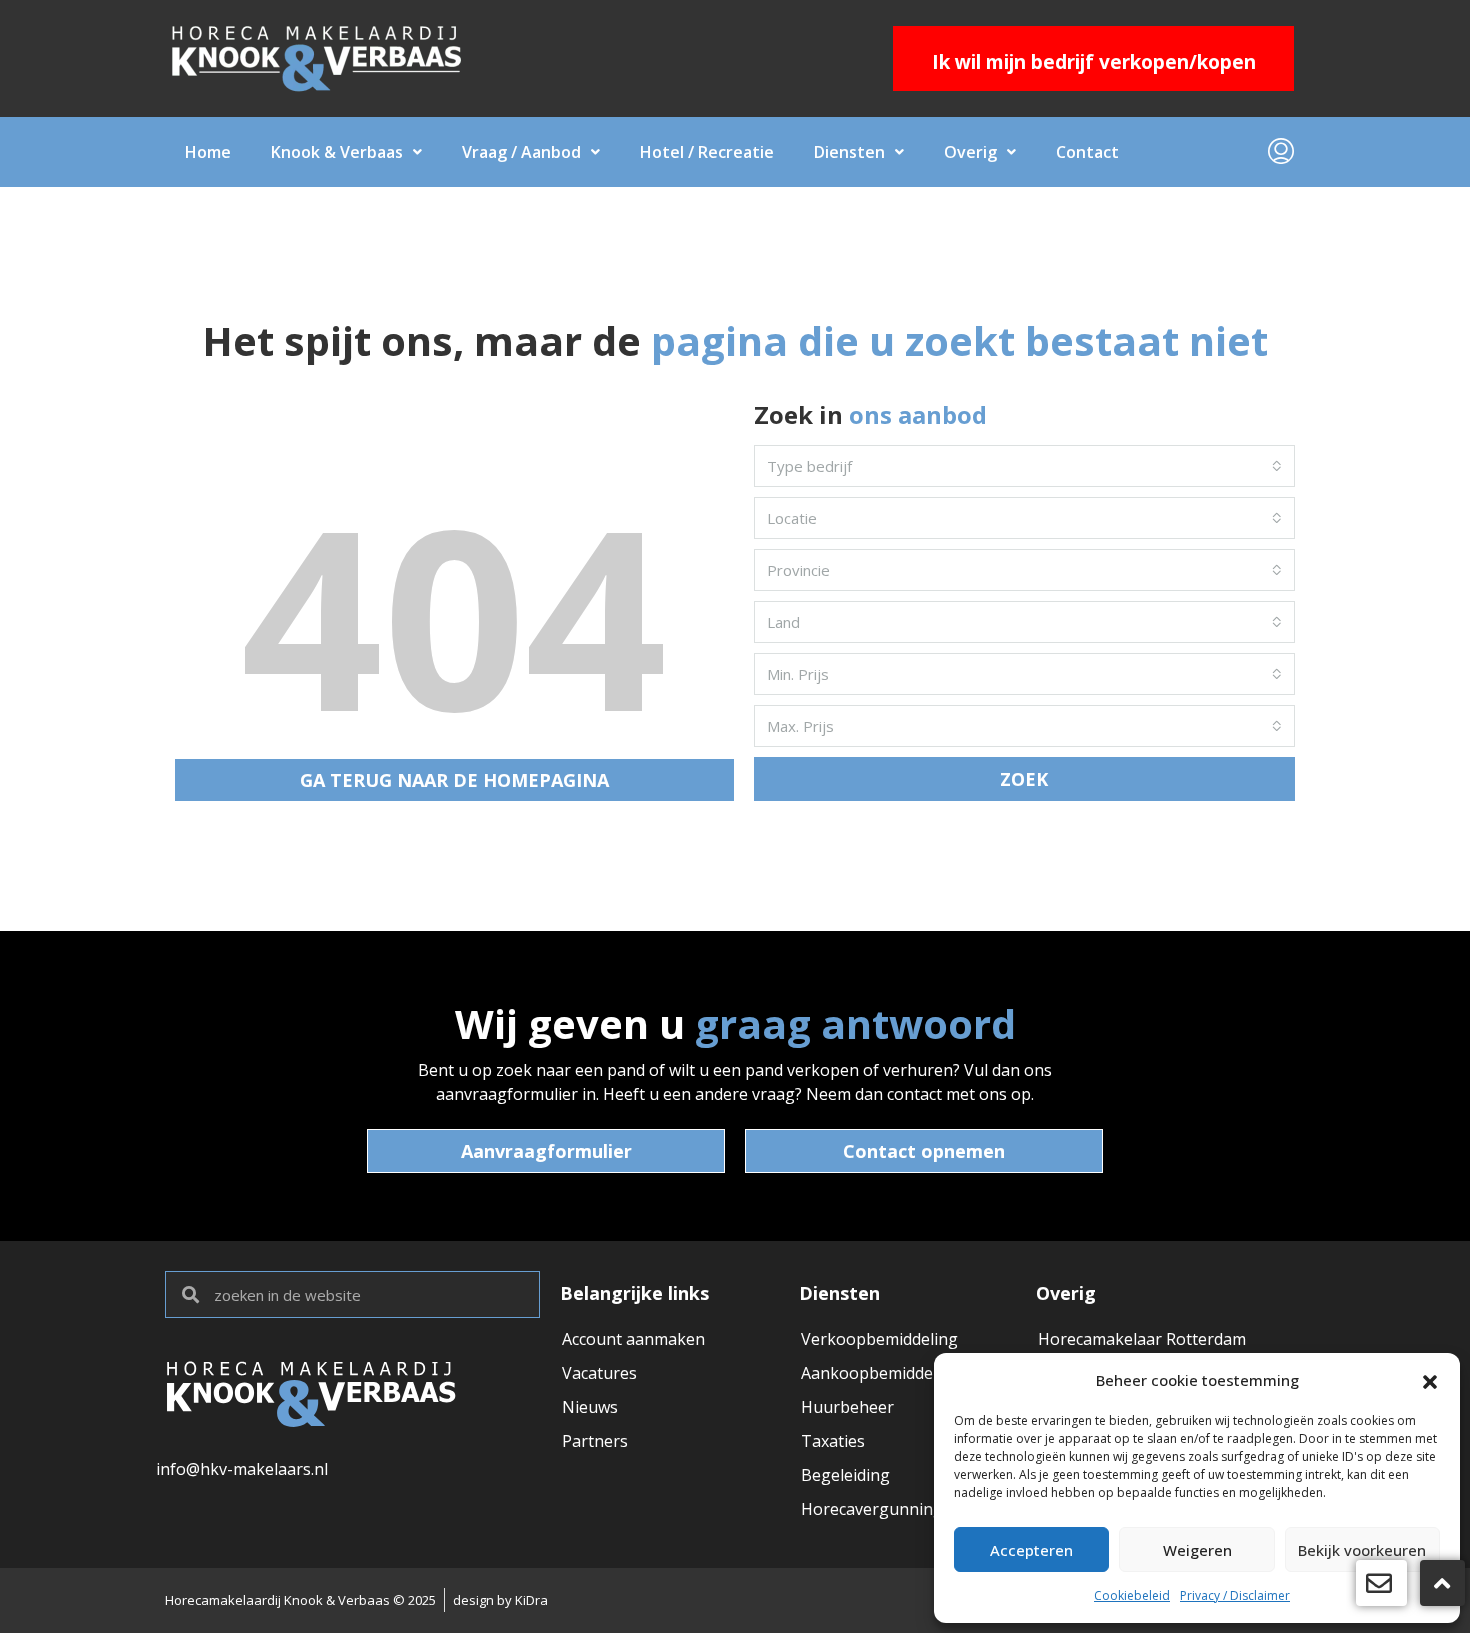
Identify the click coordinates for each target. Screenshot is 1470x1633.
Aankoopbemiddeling (881, 1373)
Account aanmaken (633, 1339)
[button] (1430, 1380)
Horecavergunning (872, 1509)
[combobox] (1024, 466)
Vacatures (599, 1373)
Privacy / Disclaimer (1235, 1595)
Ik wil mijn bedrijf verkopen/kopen (1094, 62)
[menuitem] (1281, 152)
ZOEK (1024, 779)
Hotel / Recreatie (707, 152)
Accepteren (1031, 1550)
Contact (1087, 152)
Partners (595, 1441)
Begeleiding (845, 1475)
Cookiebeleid (1132, 1595)
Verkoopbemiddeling (879, 1339)
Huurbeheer (847, 1407)
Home (208, 152)
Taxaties (833, 1441)
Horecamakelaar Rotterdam (1142, 1339)
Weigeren (1197, 1550)
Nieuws (590, 1407)
